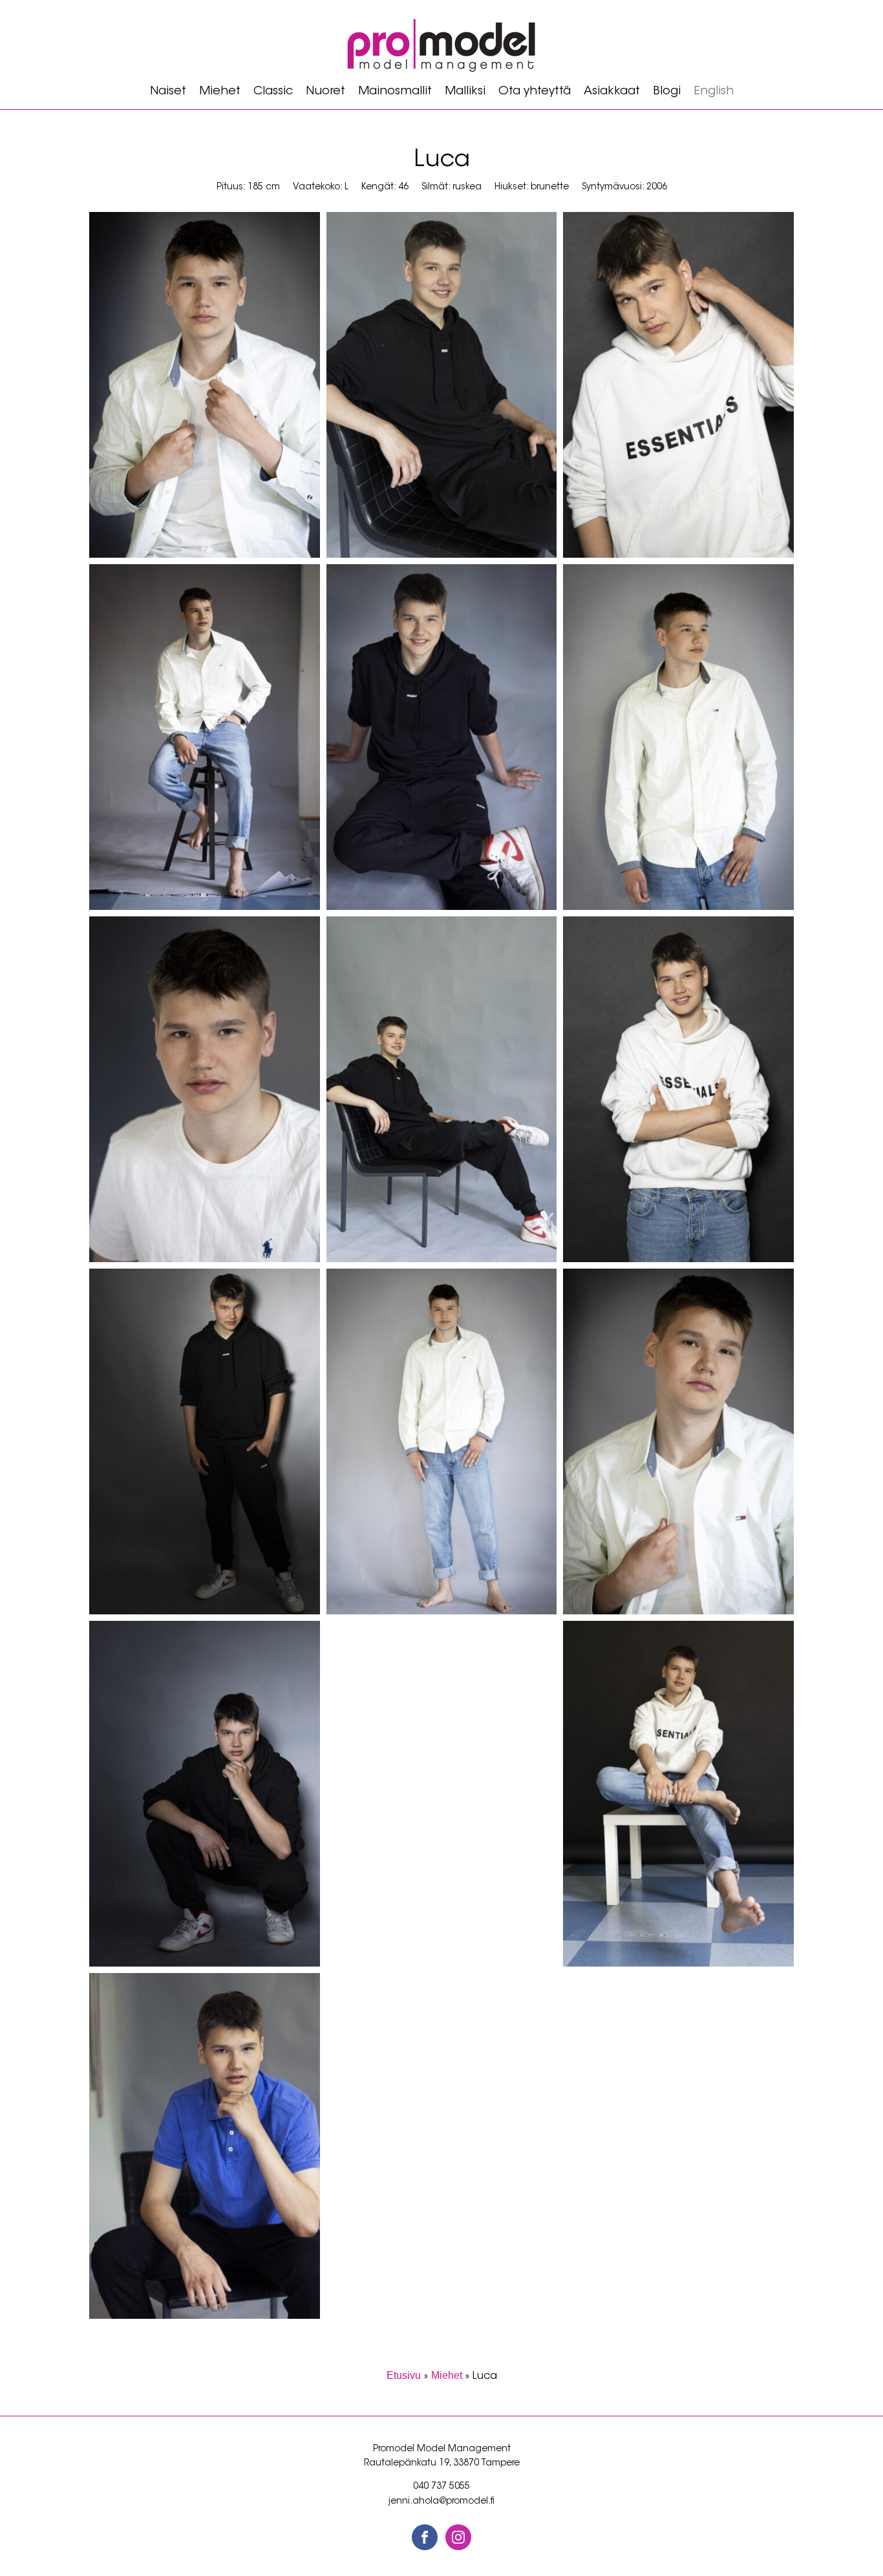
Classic (273, 92)
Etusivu (404, 2375)
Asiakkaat (612, 92)
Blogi (667, 92)
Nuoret (325, 92)
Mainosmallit (395, 92)
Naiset (168, 92)
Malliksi (465, 92)
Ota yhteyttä (535, 92)
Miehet (220, 92)
